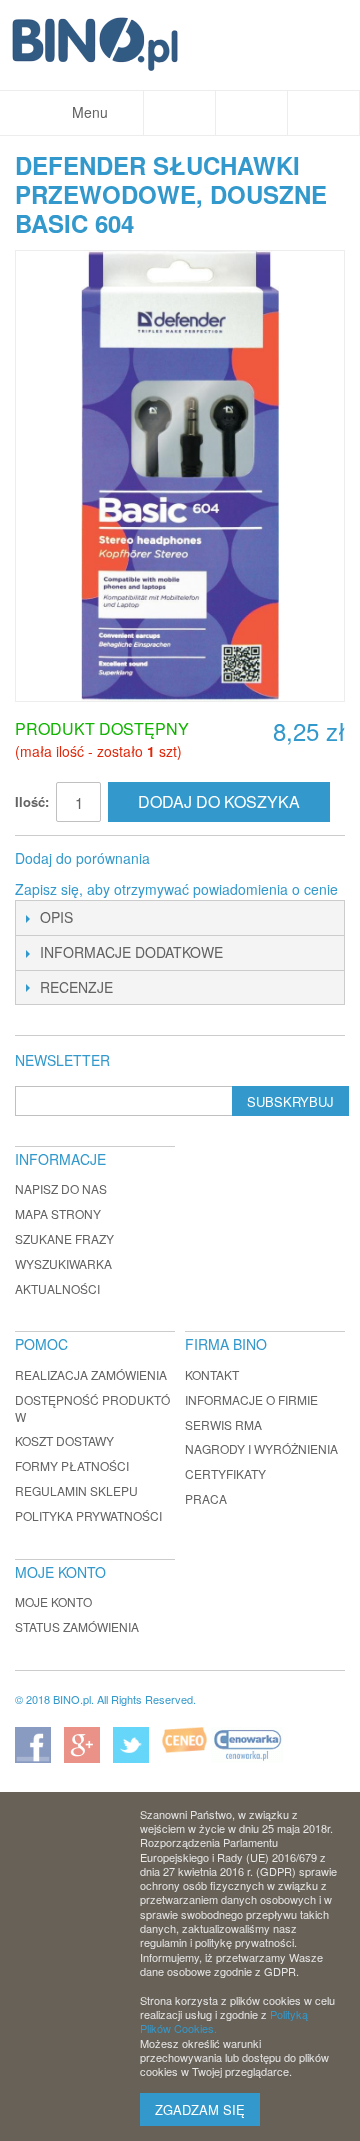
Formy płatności (72, 1465)
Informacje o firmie (251, 1399)
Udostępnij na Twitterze (232, 859)
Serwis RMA (223, 1424)
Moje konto (53, 1601)
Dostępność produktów (92, 1408)
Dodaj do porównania (82, 858)
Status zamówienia (77, 1626)
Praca (206, 1498)
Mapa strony (58, 1213)
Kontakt (212, 1374)
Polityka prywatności (88, 1515)
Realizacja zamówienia (91, 1374)
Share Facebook (192, 859)
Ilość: (32, 801)
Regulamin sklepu (76, 1490)
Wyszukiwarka (63, 1263)
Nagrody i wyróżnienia (261, 1448)
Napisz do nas (61, 1188)
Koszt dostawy (64, 1440)
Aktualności (57, 1288)
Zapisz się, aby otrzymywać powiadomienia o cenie (176, 889)
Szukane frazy (64, 1238)
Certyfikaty (225, 1473)
